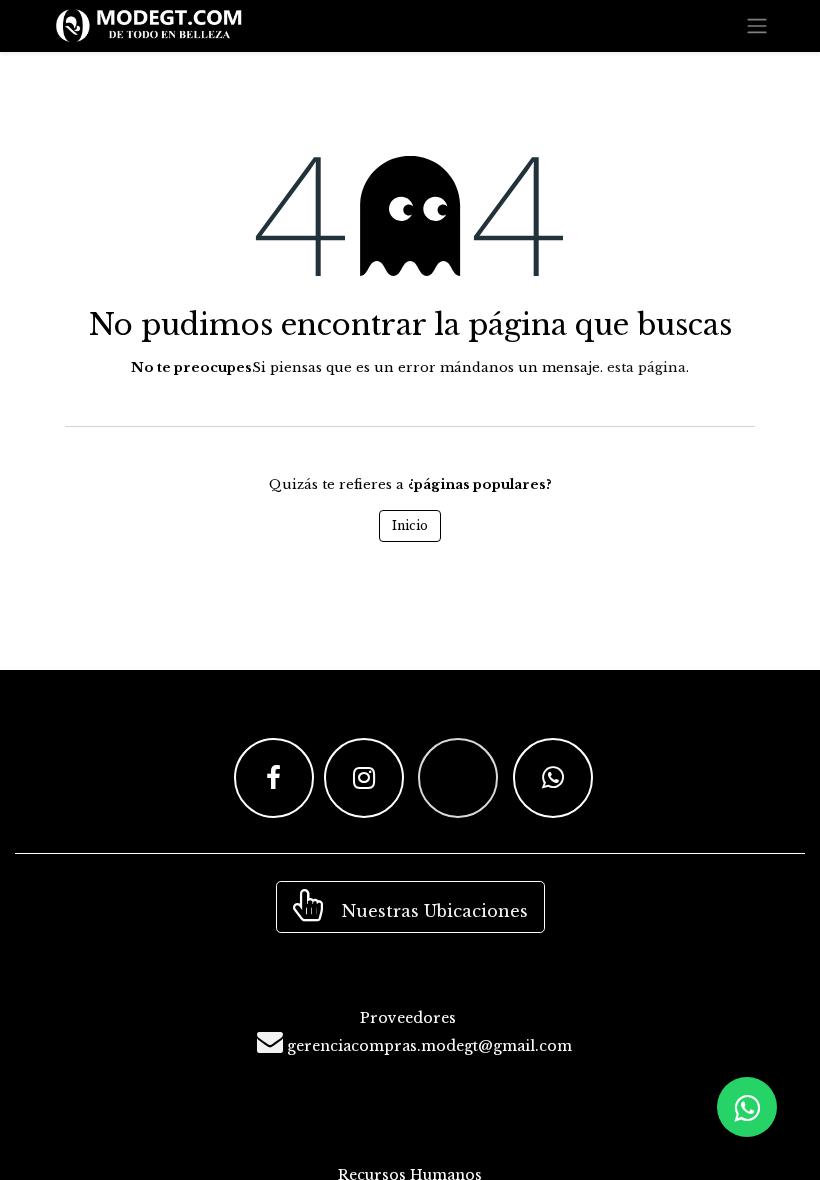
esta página (646, 367)
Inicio (410, 525)
